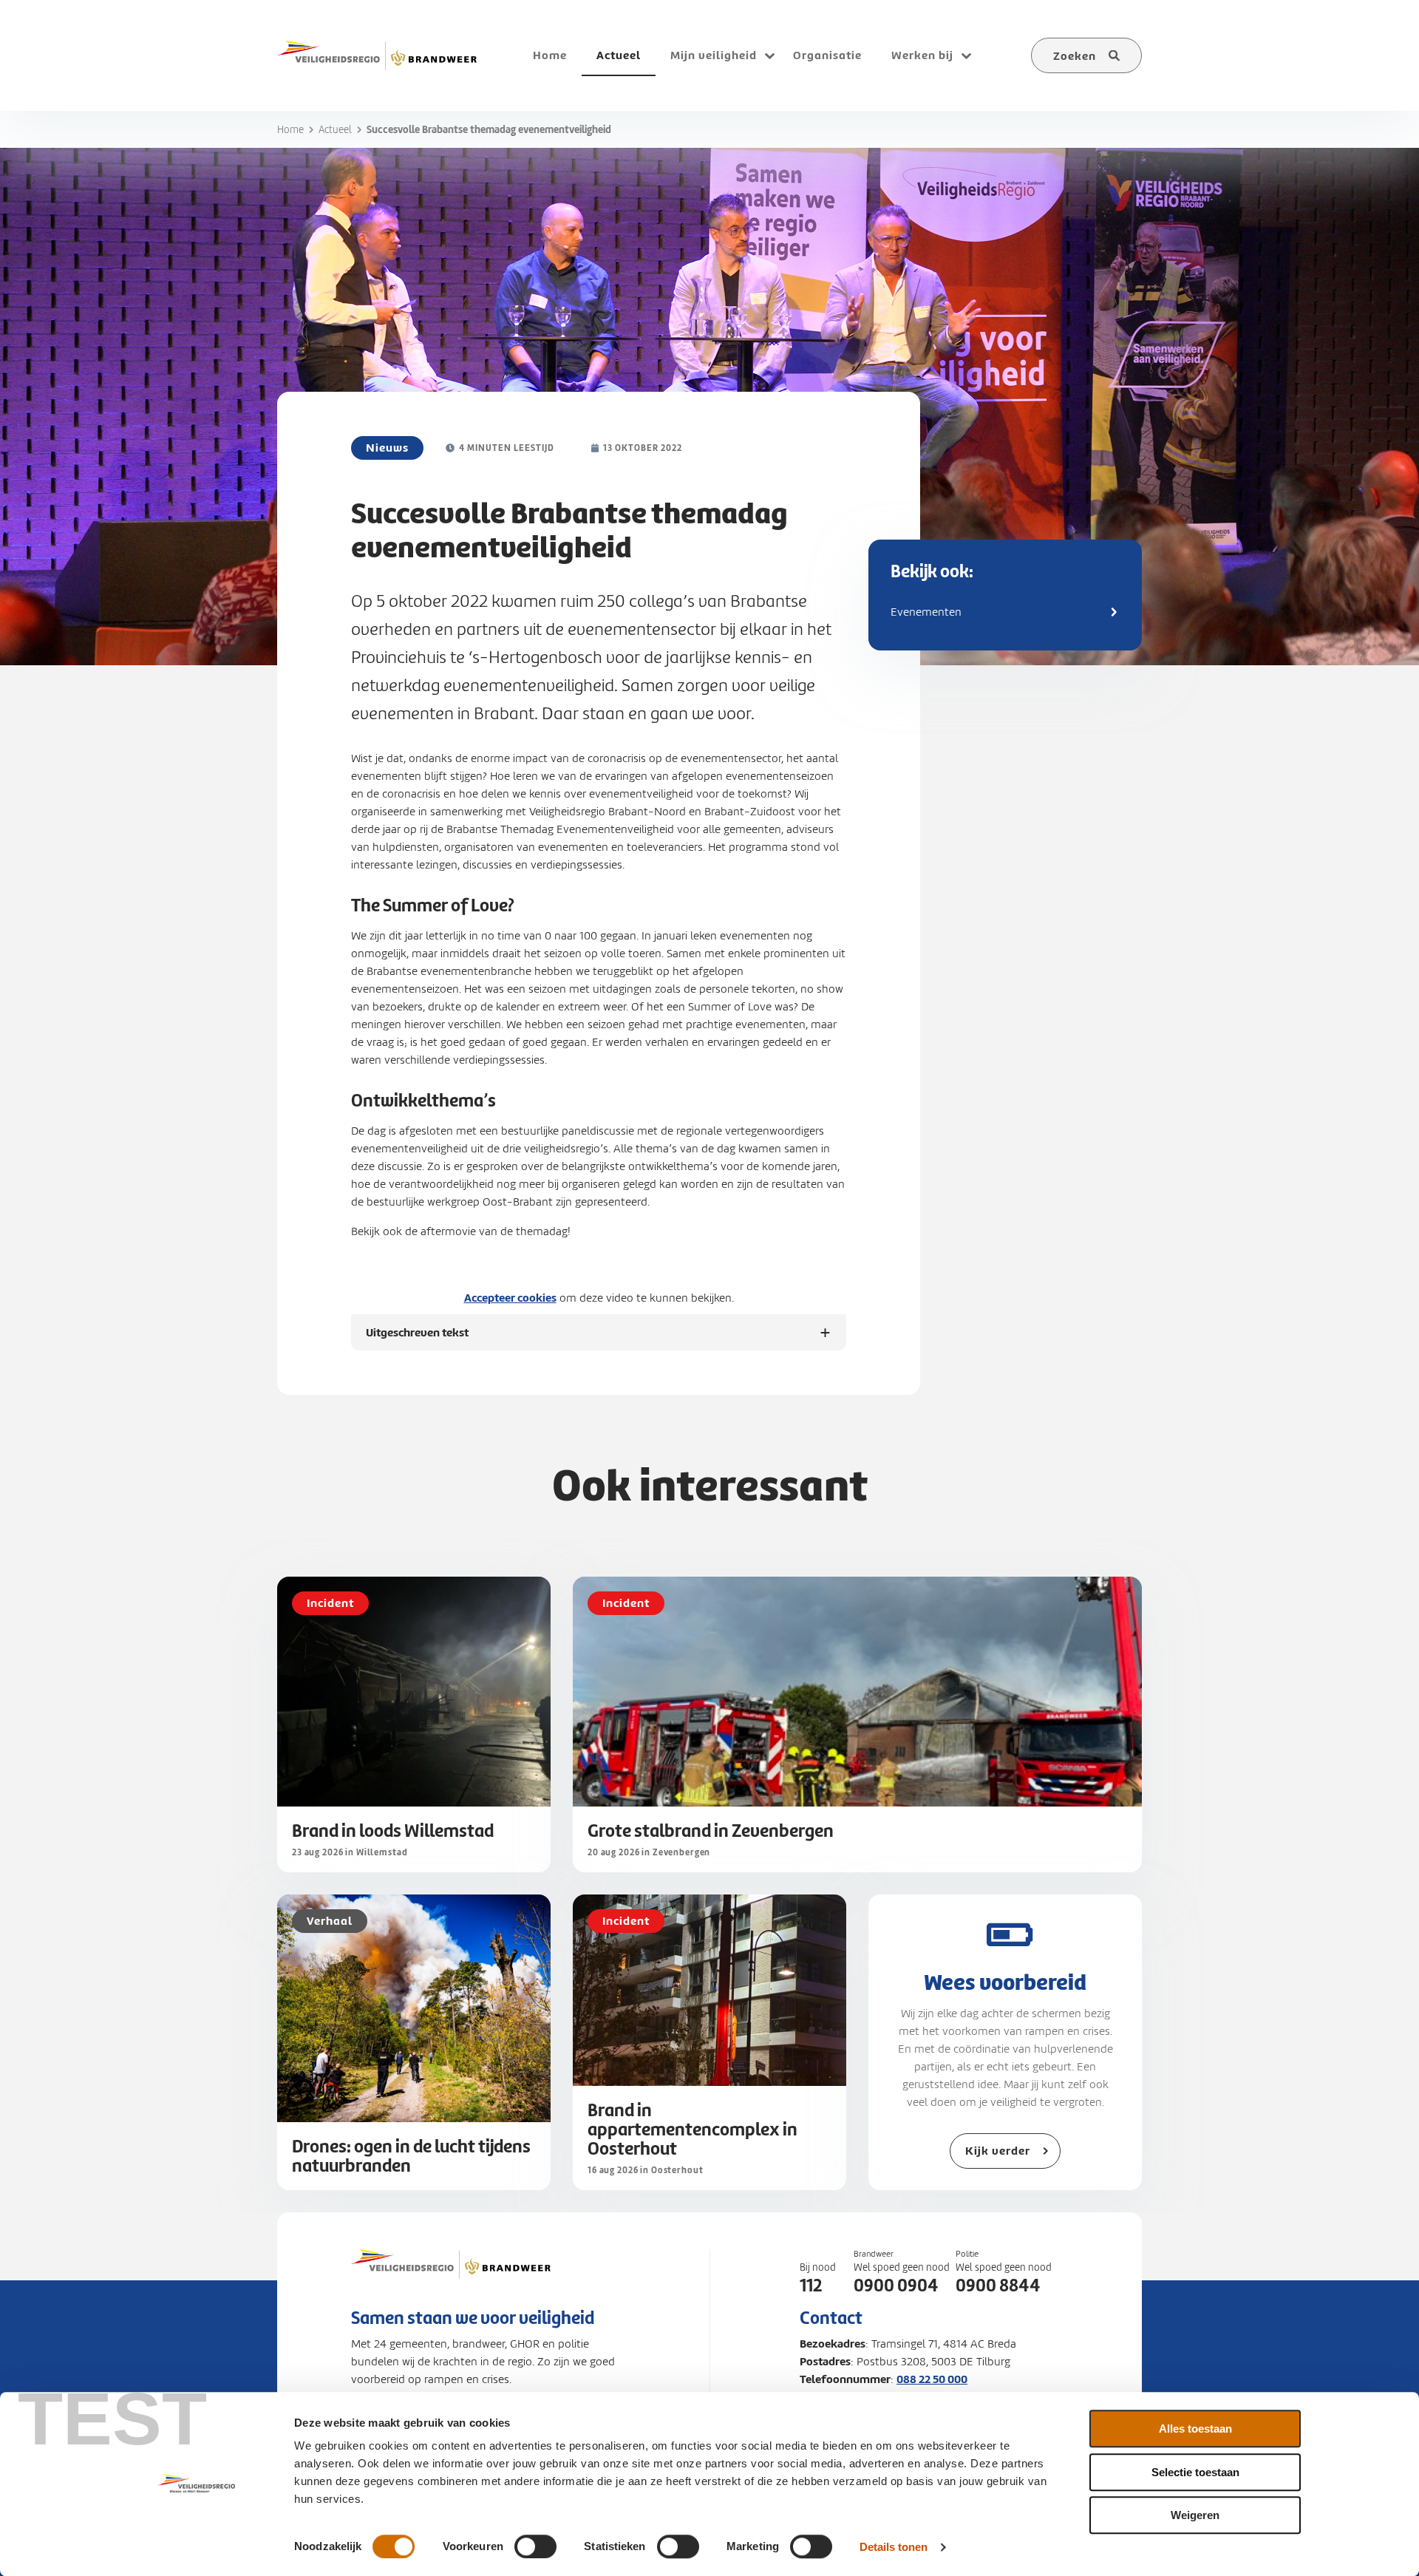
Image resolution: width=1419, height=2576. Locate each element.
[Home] (377, 55)
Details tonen (894, 2547)
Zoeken (1075, 56)
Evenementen (926, 612)
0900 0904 (896, 2286)
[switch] (535, 2546)
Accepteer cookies (510, 1298)
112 (811, 2286)
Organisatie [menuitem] (827, 55)
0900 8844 (998, 2286)
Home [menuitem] (550, 55)
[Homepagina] (451, 2279)
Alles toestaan (1195, 2429)
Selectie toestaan (1195, 2472)
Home (290, 130)
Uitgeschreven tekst (417, 1338)
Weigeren (1195, 2515)
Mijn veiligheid (714, 55)
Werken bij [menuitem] (922, 55)
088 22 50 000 (932, 2379)
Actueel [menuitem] (619, 55)
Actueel (335, 130)
